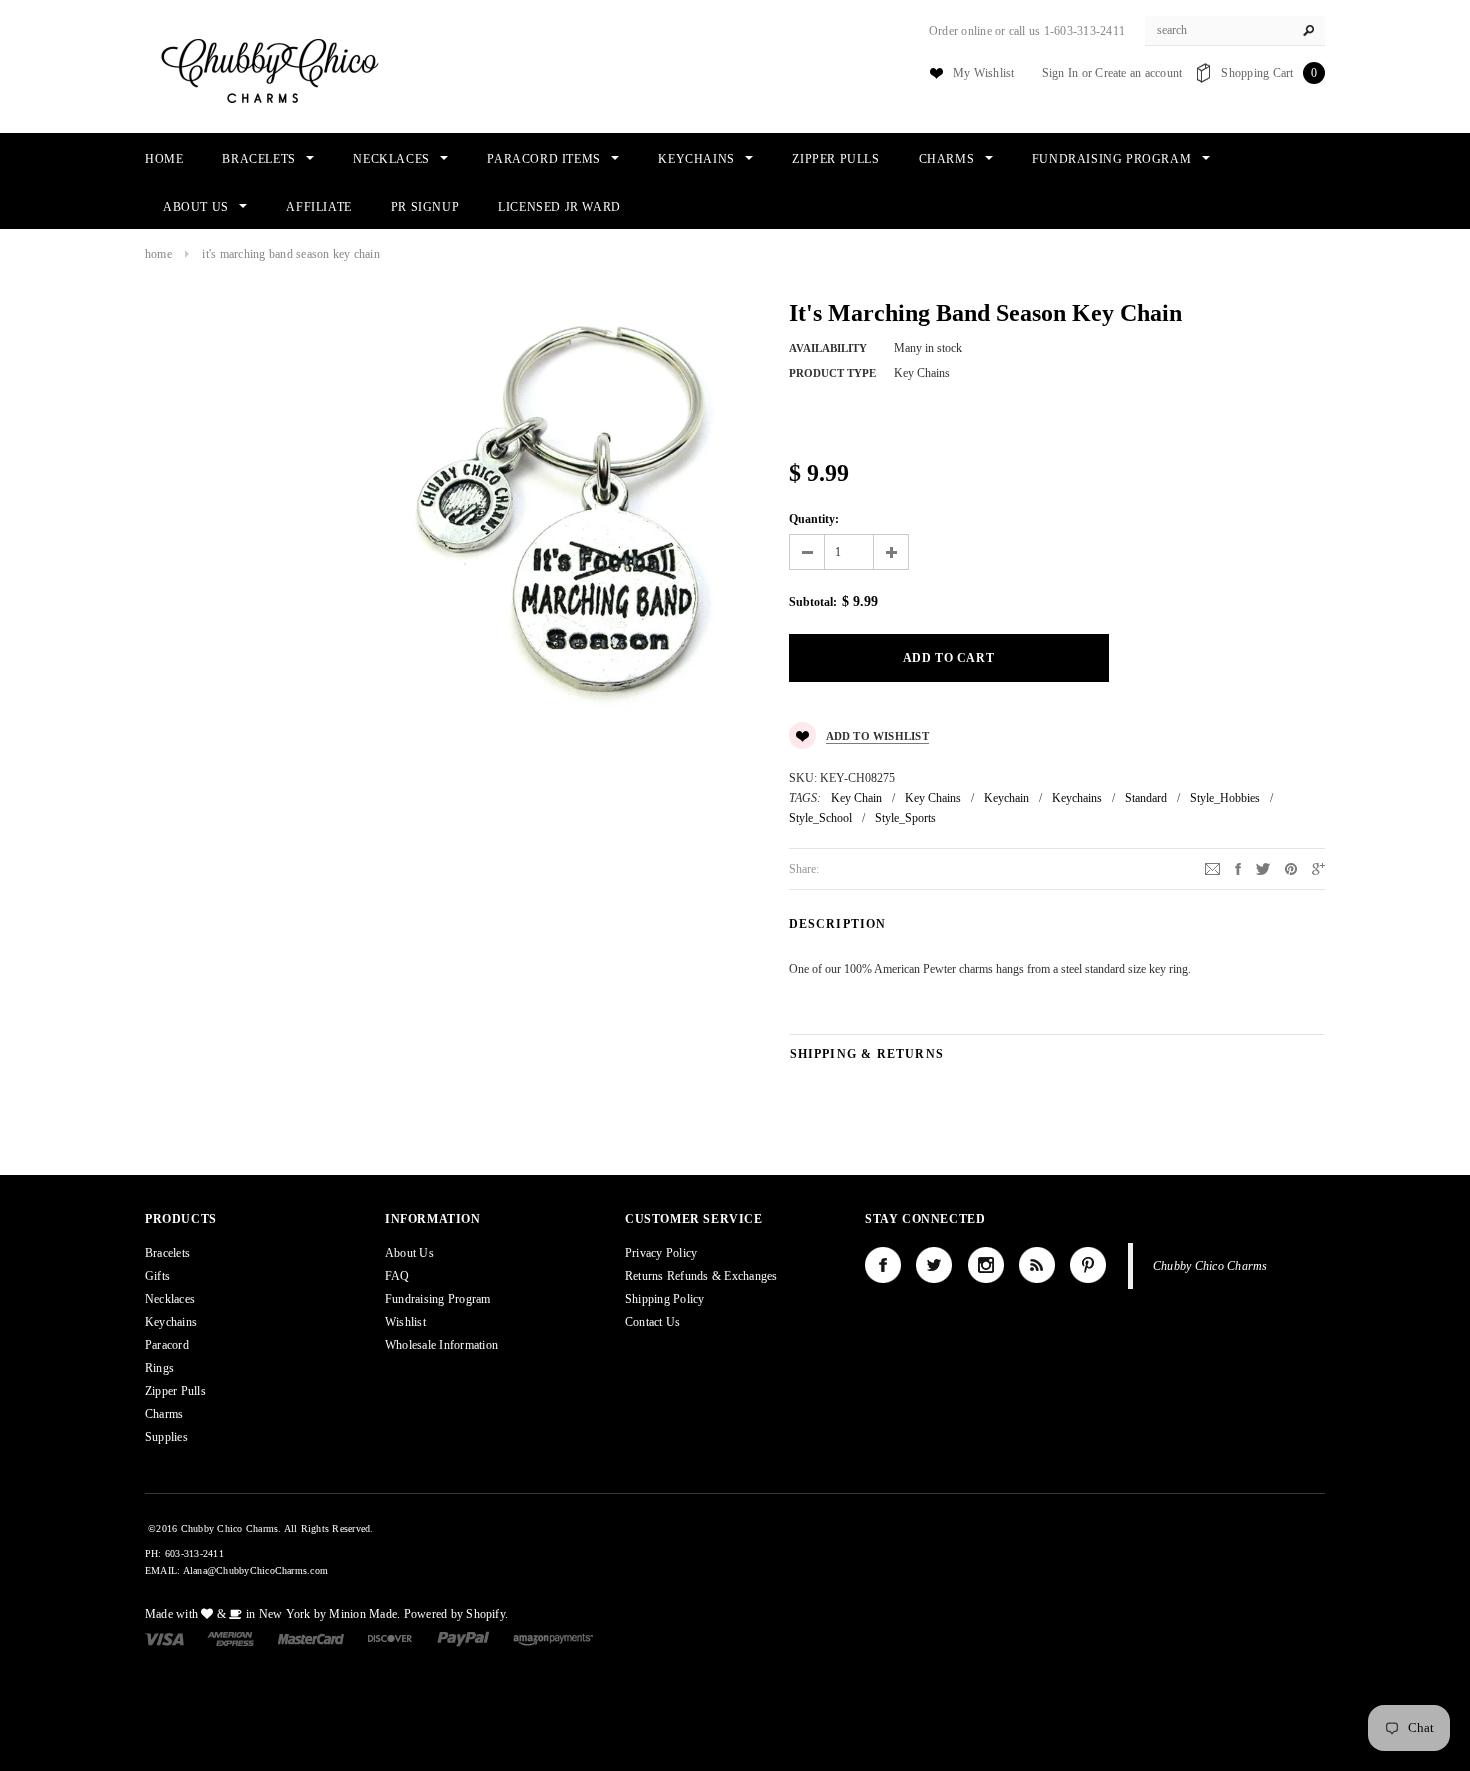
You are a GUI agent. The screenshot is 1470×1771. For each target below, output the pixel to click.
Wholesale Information (441, 1345)
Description (838, 924)
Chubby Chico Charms (1210, 1266)
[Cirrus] (553, 1638)
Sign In (1060, 73)
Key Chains (933, 798)
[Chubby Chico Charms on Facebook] (883, 1265)
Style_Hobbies (1225, 798)
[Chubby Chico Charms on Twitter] (934, 1265)
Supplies (166, 1437)
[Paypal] (463, 1638)
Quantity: (814, 519)
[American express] (230, 1638)
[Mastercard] (311, 1638)
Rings (159, 1368)
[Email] (1212, 868)
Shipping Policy (665, 1299)
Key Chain (856, 798)
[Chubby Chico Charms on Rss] (1037, 1265)
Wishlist (405, 1322)
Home (158, 254)
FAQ (397, 1276)
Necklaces (170, 1299)
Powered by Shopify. (456, 1614)
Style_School (820, 818)
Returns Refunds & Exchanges (701, 1276)
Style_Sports (905, 818)
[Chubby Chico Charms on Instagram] (986, 1265)
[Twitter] (1263, 868)
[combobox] (1235, 31)
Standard (1146, 798)
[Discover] (390, 1638)
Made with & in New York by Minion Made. (272, 1614)
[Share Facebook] (1238, 868)
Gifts (157, 1276)
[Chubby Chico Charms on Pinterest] (1088, 1265)
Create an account (1138, 73)
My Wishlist (984, 73)
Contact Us (652, 1322)
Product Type (832, 373)
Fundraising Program (438, 1299)
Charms (164, 1414)
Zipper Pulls (175, 1391)
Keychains (1077, 798)
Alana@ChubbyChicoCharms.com (255, 1570)
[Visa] (164, 1638)
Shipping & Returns (867, 1054)
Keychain (1006, 798)
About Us (409, 1253)
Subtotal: (813, 602)
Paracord (167, 1345)
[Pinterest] (1291, 868)
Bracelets (167, 1253)
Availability (828, 348)
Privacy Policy (661, 1253)
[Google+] (1318, 868)
